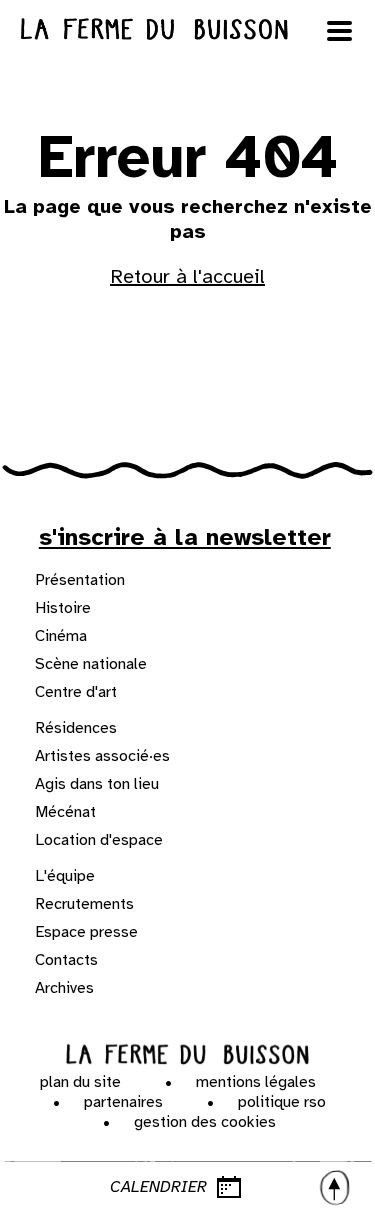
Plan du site (80, 1082)
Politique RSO (282, 1102)
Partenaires (123, 1102)
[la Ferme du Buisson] (188, 1055)
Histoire (63, 608)
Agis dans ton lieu (97, 784)
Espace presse (86, 932)
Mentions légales (256, 1082)
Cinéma (61, 636)
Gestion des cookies (205, 1122)
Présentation (80, 580)
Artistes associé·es (102, 756)
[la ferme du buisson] (187, 29)
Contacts (66, 960)
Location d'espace (99, 840)
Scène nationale (91, 664)
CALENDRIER (158, 1187)
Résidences (76, 728)
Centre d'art (76, 692)
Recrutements (84, 904)
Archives (64, 988)
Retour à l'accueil (187, 276)
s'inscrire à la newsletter (185, 537)
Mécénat (65, 812)
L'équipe (65, 876)
